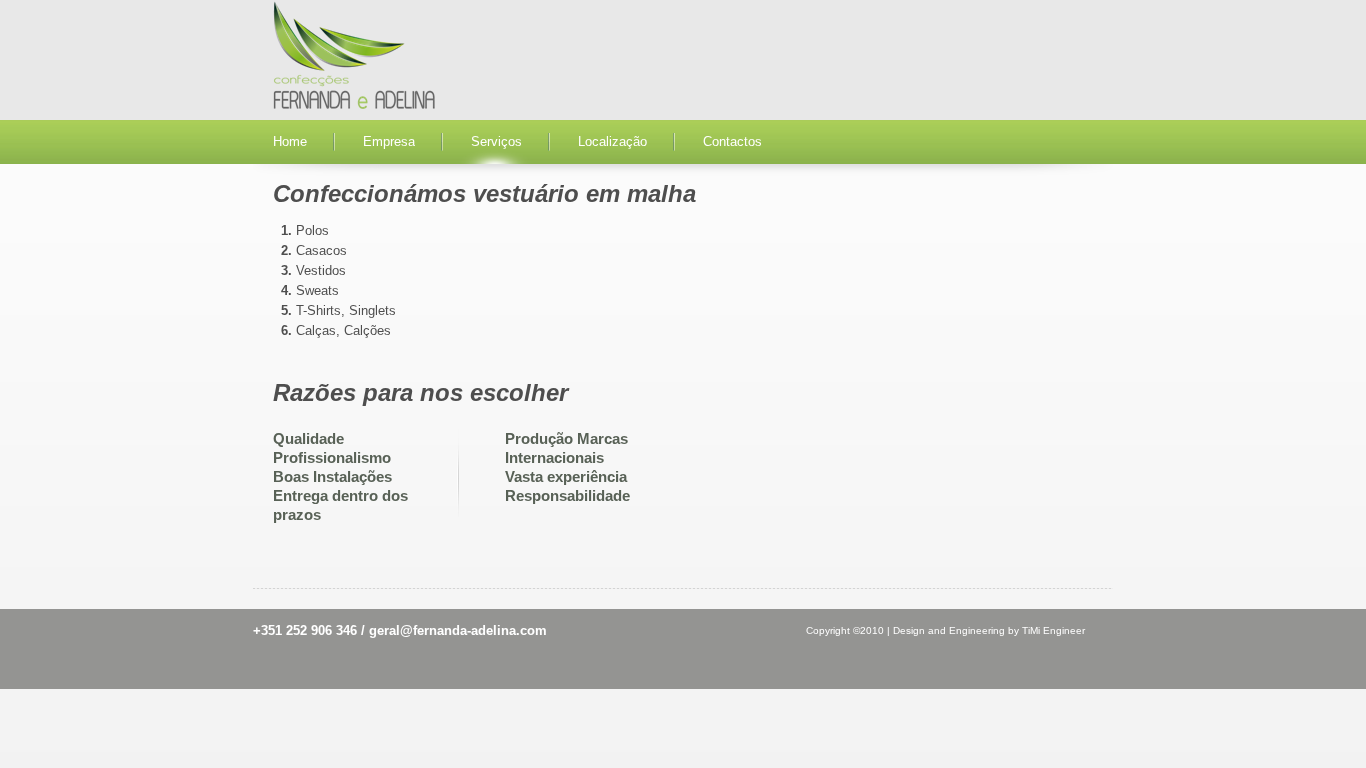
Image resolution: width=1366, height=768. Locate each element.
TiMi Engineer (1053, 630)
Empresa (389, 141)
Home (290, 141)
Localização (612, 141)
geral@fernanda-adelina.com (458, 630)
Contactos (732, 141)
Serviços (496, 141)
